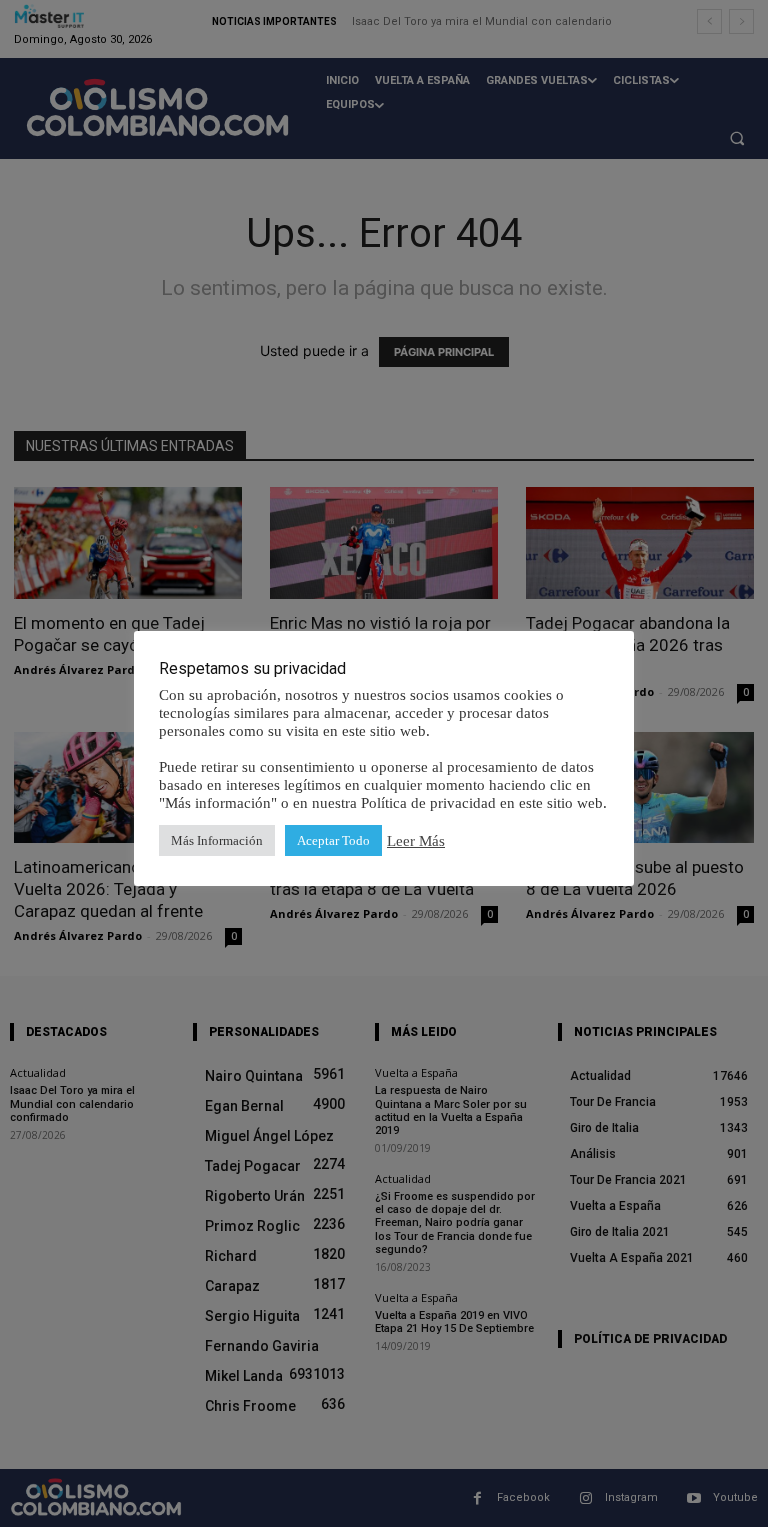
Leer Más (416, 841)
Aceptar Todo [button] (333, 840)
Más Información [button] (217, 840)
